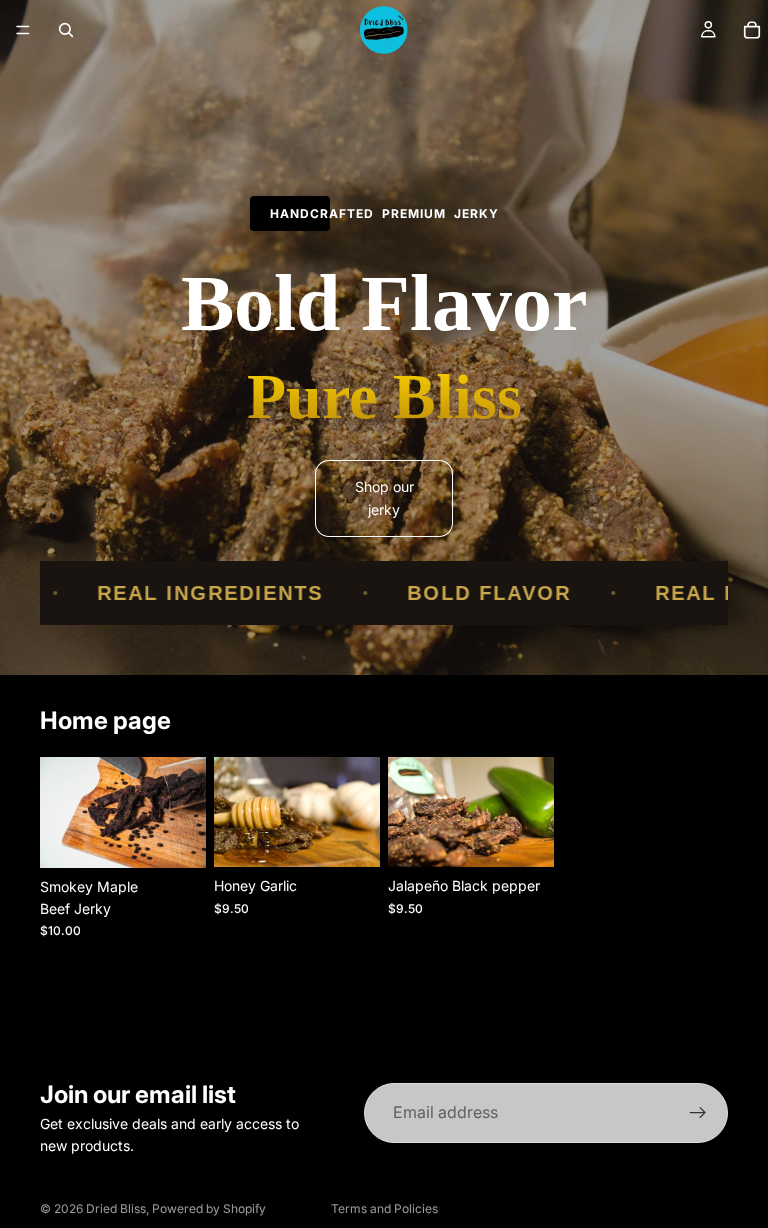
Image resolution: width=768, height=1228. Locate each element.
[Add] (175, 837)
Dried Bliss (116, 1208)
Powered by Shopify (209, 1208)
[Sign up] (698, 1113)
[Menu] (23, 30)
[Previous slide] (62, 812)
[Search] (66, 30)
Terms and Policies (384, 1208)
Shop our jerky (384, 497)
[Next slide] (184, 812)
